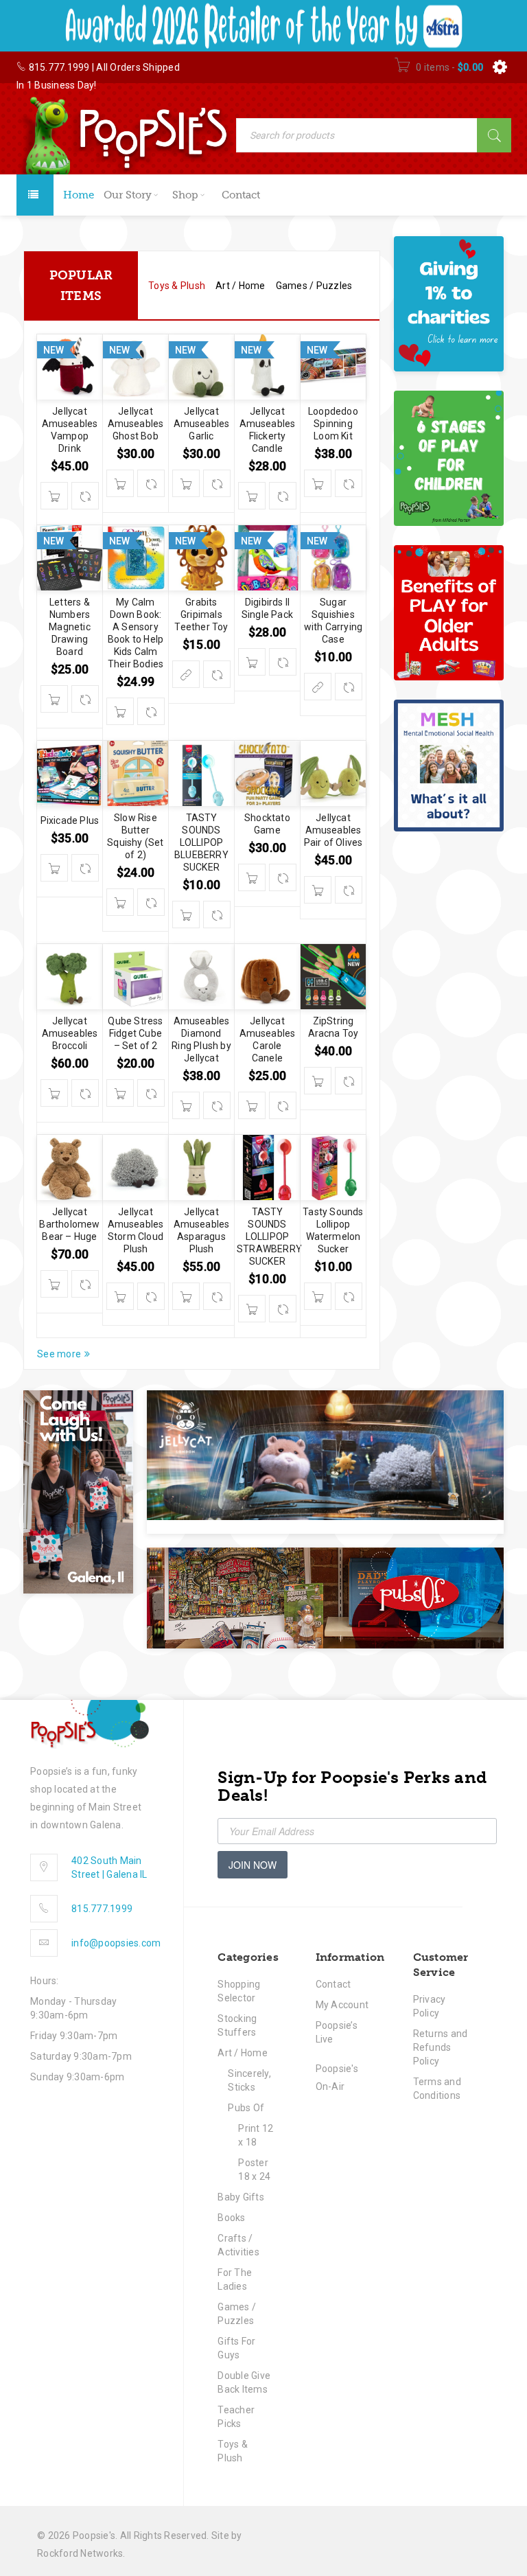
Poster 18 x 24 (254, 2170)
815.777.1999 (59, 67)
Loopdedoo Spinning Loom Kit (333, 424)
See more (59, 1354)
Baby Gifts (241, 2197)
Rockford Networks (80, 2553)
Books (231, 2218)
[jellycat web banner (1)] (325, 1455)
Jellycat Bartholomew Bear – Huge (69, 1224)
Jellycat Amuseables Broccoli (70, 1033)
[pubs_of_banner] (325, 1598)
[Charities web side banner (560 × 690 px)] (449, 304)
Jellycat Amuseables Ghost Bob (136, 424)
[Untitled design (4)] (449, 766)
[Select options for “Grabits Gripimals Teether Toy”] (186, 674)
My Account (342, 2005)
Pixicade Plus (70, 820)
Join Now (253, 1865)
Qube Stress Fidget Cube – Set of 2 (135, 1033)
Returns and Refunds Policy (441, 2047)
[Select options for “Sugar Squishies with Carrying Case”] (318, 687)
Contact (333, 1984)
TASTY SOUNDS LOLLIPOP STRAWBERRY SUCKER (269, 1237)
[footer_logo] (90, 1724)
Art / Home (243, 2053)
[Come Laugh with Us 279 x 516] (78, 1492)
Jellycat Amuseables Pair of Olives (333, 830)
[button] (54, 496)
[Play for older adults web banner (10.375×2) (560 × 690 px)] (449, 613)
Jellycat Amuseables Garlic (202, 424)
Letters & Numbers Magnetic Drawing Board (70, 627)
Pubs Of (246, 2108)
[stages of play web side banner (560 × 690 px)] (449, 458)
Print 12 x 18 (256, 2135)
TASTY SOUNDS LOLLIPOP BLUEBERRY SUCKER (201, 842)
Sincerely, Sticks (249, 2080)
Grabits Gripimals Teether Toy (201, 614)
